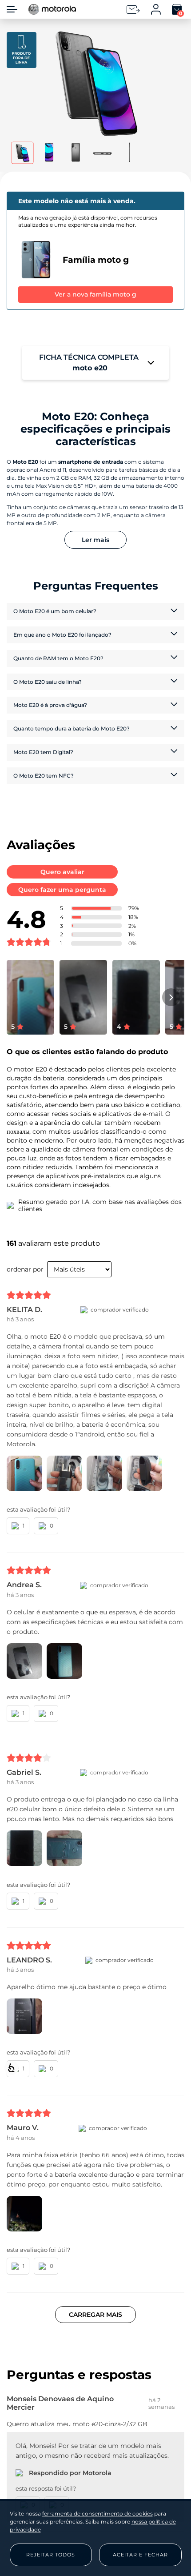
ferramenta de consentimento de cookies (97, 2514)
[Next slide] (171, 997)
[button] (96, 83)
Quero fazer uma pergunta (62, 890)
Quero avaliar (62, 872)
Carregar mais (95, 2315)
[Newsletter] (133, 10)
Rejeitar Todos (51, 2555)
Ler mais (95, 540)
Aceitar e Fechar (140, 2555)
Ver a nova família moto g (95, 294)
